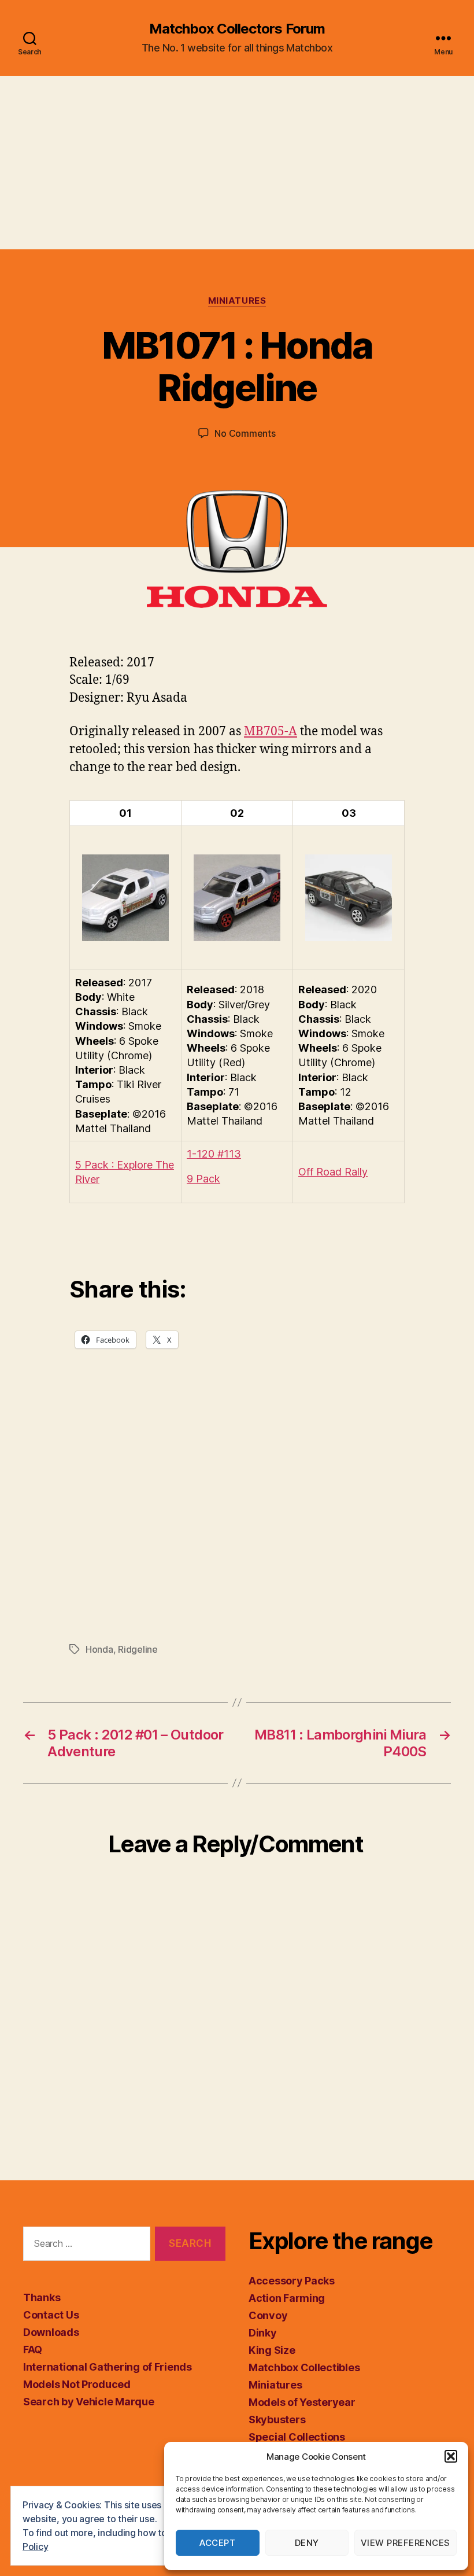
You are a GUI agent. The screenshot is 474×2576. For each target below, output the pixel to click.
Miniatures (237, 301)
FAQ (33, 2350)
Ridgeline (138, 1649)
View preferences (406, 2543)
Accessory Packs (292, 2281)
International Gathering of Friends (108, 2367)
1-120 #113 (214, 1154)
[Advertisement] (237, 163)
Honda (99, 1649)
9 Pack (203, 1179)
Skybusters (277, 2420)
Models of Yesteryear (302, 2402)
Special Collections (297, 2437)
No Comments (245, 433)
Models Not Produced (77, 2384)
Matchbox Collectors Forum (237, 29)
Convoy (268, 2315)
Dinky (263, 2333)
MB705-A (271, 731)
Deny (307, 2543)
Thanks (42, 2297)
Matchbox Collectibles (304, 2367)
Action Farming (287, 2298)
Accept (217, 2543)
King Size (272, 2350)
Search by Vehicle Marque (89, 2402)
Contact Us (51, 2315)
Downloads (51, 2332)
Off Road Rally (333, 1172)
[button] (451, 2456)
